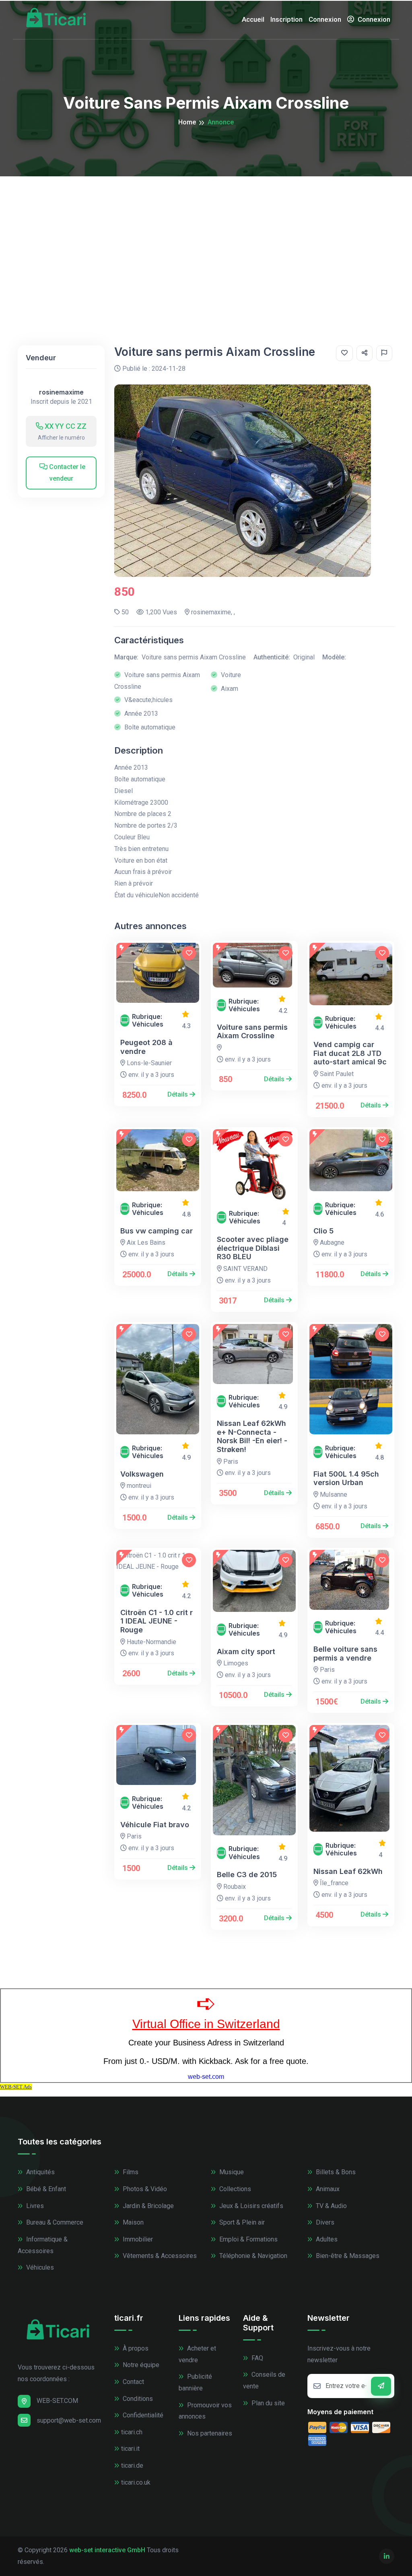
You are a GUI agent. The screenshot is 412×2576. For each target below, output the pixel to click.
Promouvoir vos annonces (205, 2411)
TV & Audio (331, 2206)
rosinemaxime (61, 392)
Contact (133, 2382)
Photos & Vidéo (144, 2189)
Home (187, 122)
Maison (132, 2222)
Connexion (325, 19)
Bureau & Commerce (54, 2222)
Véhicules (39, 2267)
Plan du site (267, 2403)
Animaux (327, 2189)
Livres (34, 2206)
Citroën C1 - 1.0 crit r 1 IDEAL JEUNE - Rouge (157, 1621)
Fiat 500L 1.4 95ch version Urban (346, 1478)
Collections (234, 2189)
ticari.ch (132, 2432)
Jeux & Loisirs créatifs (250, 2206)
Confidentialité (142, 2415)
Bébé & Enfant (45, 2189)
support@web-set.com (69, 2420)
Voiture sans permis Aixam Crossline (252, 1032)
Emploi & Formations (248, 2239)
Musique (231, 2172)
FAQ (256, 2358)
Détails (178, 1094)
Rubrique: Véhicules (148, 1020)
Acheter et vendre (197, 2354)
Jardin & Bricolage (147, 2206)
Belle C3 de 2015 (247, 1875)
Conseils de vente (264, 2380)
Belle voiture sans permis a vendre (345, 1654)
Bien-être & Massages (347, 2256)
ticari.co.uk (136, 2482)
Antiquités (40, 2172)
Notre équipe (140, 2365)
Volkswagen (142, 1474)
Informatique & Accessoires (43, 2245)
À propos (135, 2348)
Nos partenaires (209, 2433)
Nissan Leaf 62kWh (348, 1871)
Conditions (137, 2399)
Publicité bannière (195, 2382)
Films (130, 2172)
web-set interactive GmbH (107, 2550)
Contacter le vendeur (66, 473)
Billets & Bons (335, 2172)
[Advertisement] (206, 237)
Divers (324, 2222)
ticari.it (130, 2449)
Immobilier (137, 2239)
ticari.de (132, 2465)
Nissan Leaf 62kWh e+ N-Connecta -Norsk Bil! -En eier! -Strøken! (252, 1436)
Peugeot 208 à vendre (146, 1047)
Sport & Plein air (241, 2222)
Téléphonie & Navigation (252, 2256)
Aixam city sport (246, 1652)
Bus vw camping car (157, 1231)
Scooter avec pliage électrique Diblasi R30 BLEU (253, 1248)
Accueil (253, 19)
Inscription (286, 19)
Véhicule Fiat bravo (155, 1825)
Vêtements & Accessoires (159, 2256)
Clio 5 (323, 1231)
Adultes (326, 2239)
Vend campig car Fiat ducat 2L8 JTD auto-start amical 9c (350, 1053)
